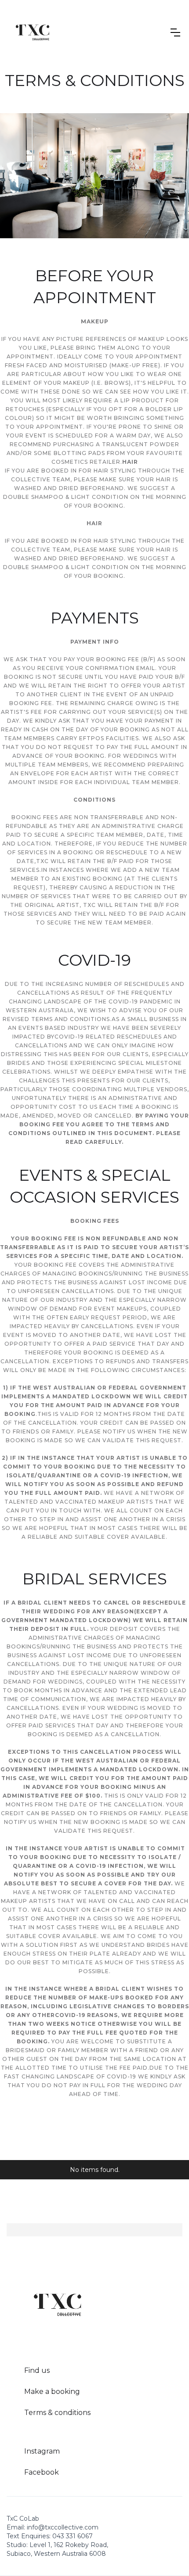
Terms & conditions (57, 2413)
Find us (37, 2370)
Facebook (42, 2472)
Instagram (42, 2451)
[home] (33, 32)
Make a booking (52, 2391)
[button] (175, 32)
